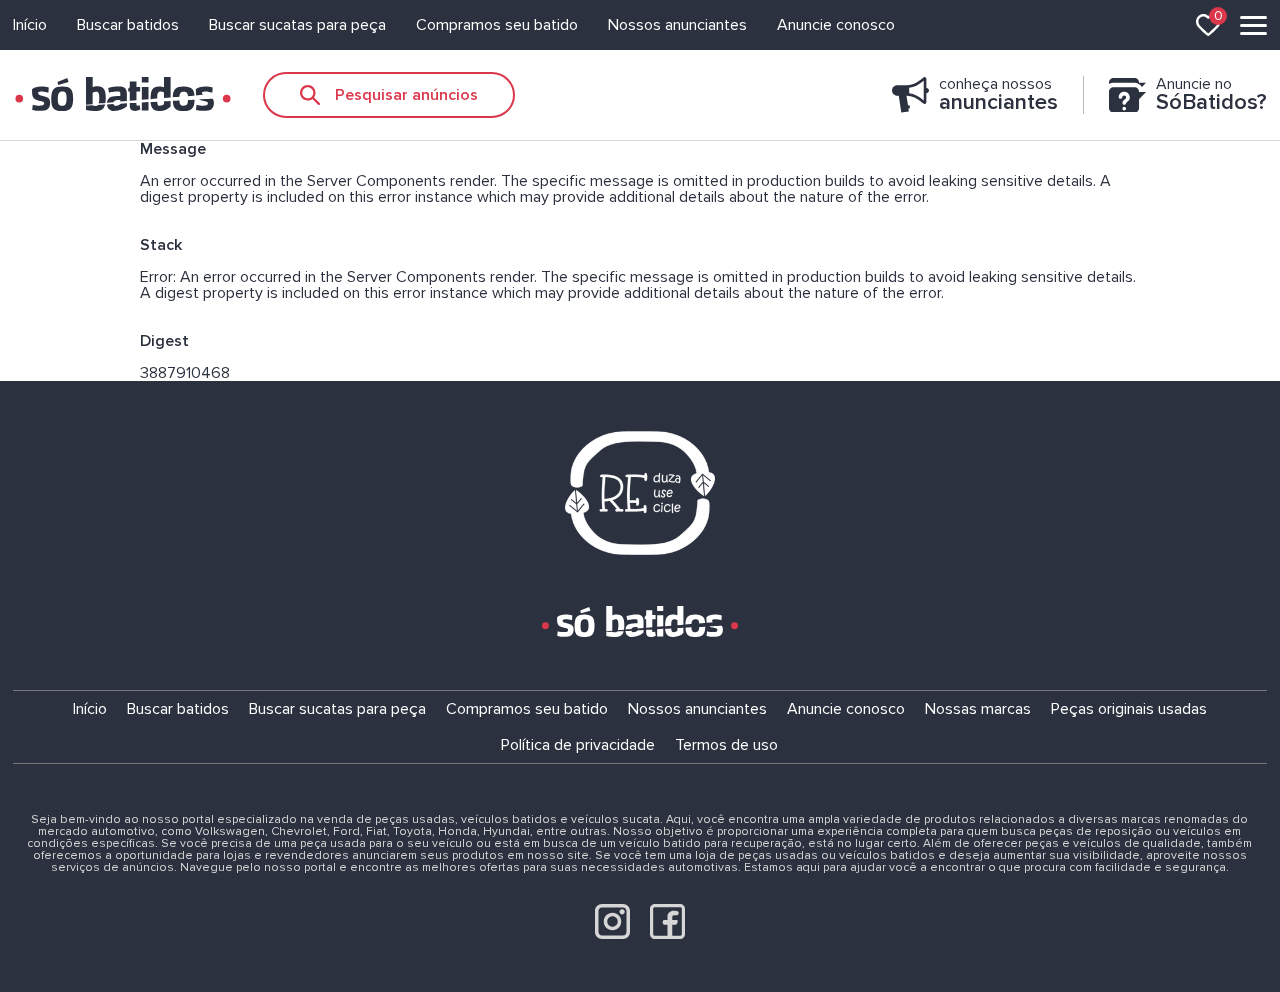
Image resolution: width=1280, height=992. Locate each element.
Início (30, 25)
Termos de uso (726, 745)
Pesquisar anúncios (406, 95)
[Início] (123, 95)
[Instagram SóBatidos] (612, 934)
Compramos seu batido (497, 25)
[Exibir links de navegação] (1253, 25)
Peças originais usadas (1129, 709)
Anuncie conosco (836, 25)
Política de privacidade (578, 745)
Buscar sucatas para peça (297, 25)
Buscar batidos (128, 25)
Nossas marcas (978, 709)
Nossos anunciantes (677, 25)
